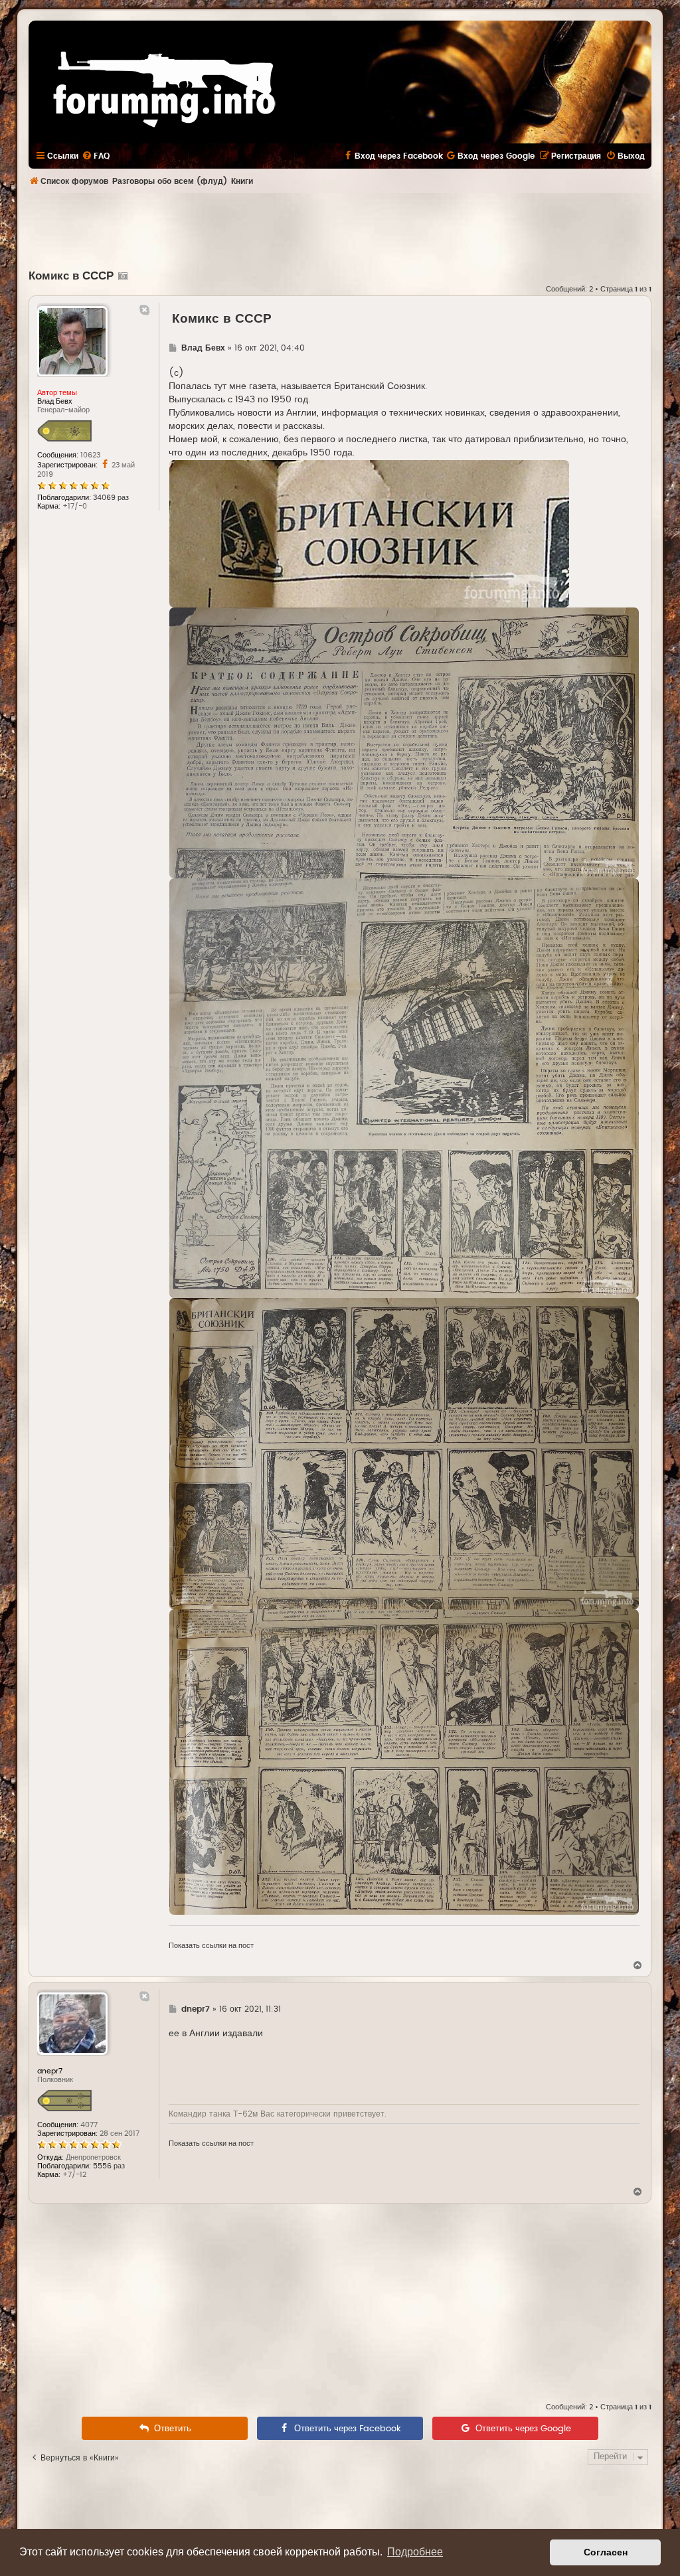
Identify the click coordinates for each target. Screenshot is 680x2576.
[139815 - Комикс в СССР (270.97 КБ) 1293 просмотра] (404, 1762)
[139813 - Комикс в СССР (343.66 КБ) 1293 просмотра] (404, 1088)
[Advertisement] (340, 230)
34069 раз (111, 498)
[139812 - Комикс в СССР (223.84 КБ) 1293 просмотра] (404, 743)
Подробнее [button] (415, 2552)
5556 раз (109, 2166)
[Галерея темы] (121, 276)
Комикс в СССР (71, 276)
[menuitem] (96, 156)
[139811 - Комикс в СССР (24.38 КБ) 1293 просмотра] (369, 534)
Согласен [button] (606, 2552)
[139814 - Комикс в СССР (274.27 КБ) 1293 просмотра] (404, 1454)
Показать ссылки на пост (211, 1946)
